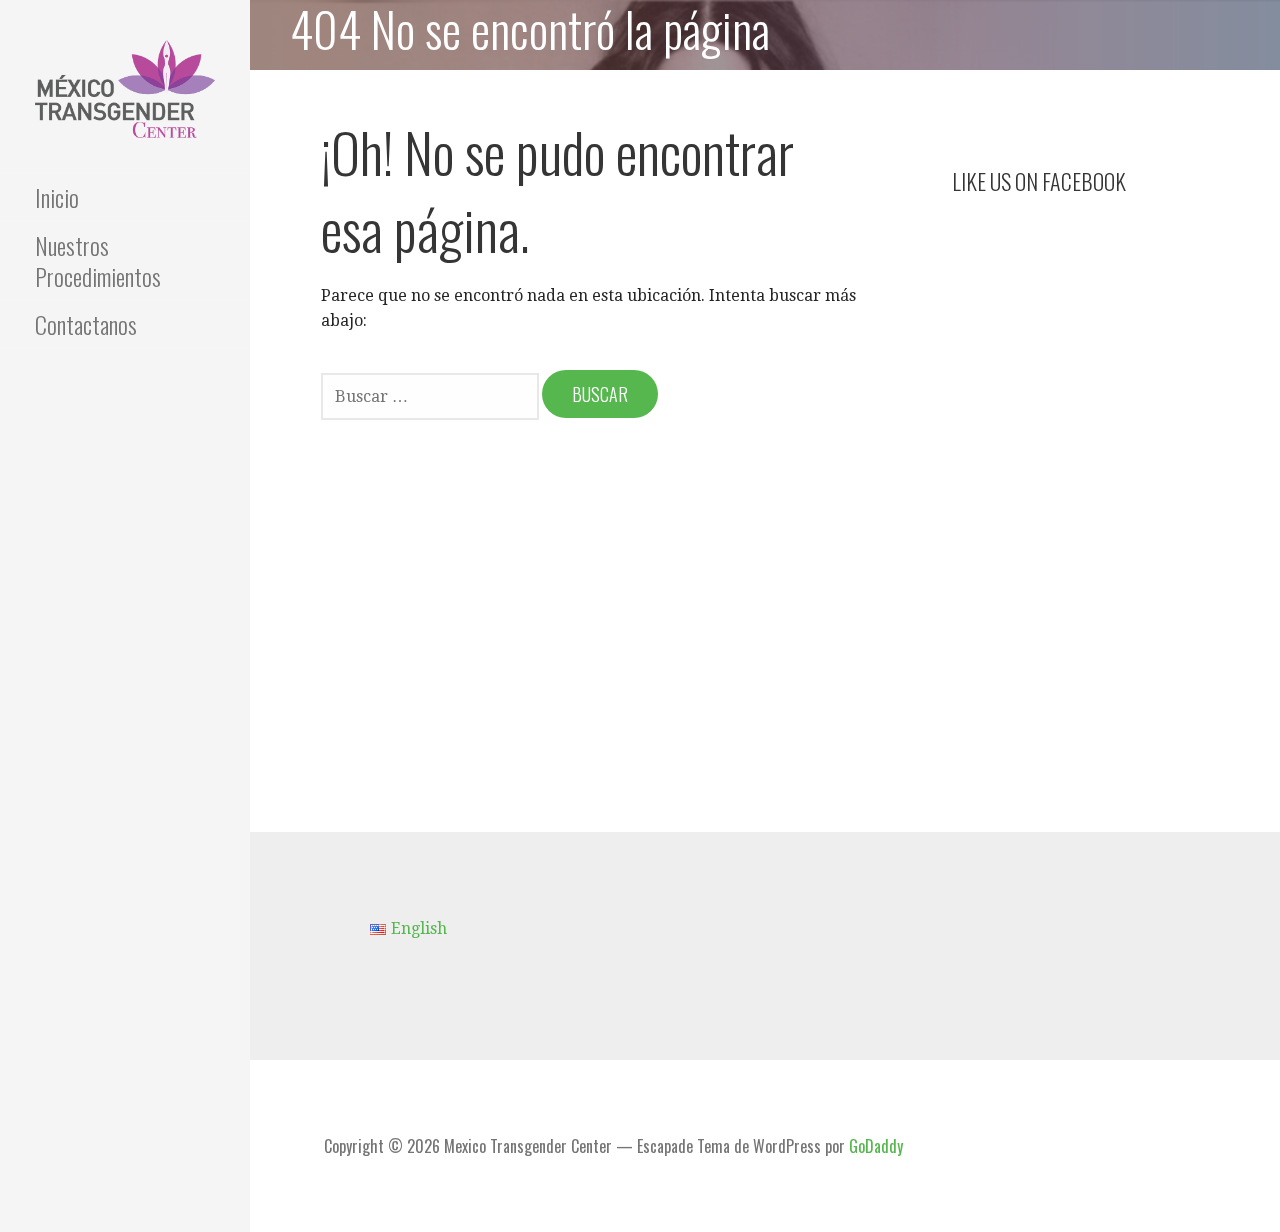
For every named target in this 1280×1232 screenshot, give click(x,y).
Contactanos (86, 324)
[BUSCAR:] (431, 395)
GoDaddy (876, 1146)
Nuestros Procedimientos (98, 260)
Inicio (57, 197)
